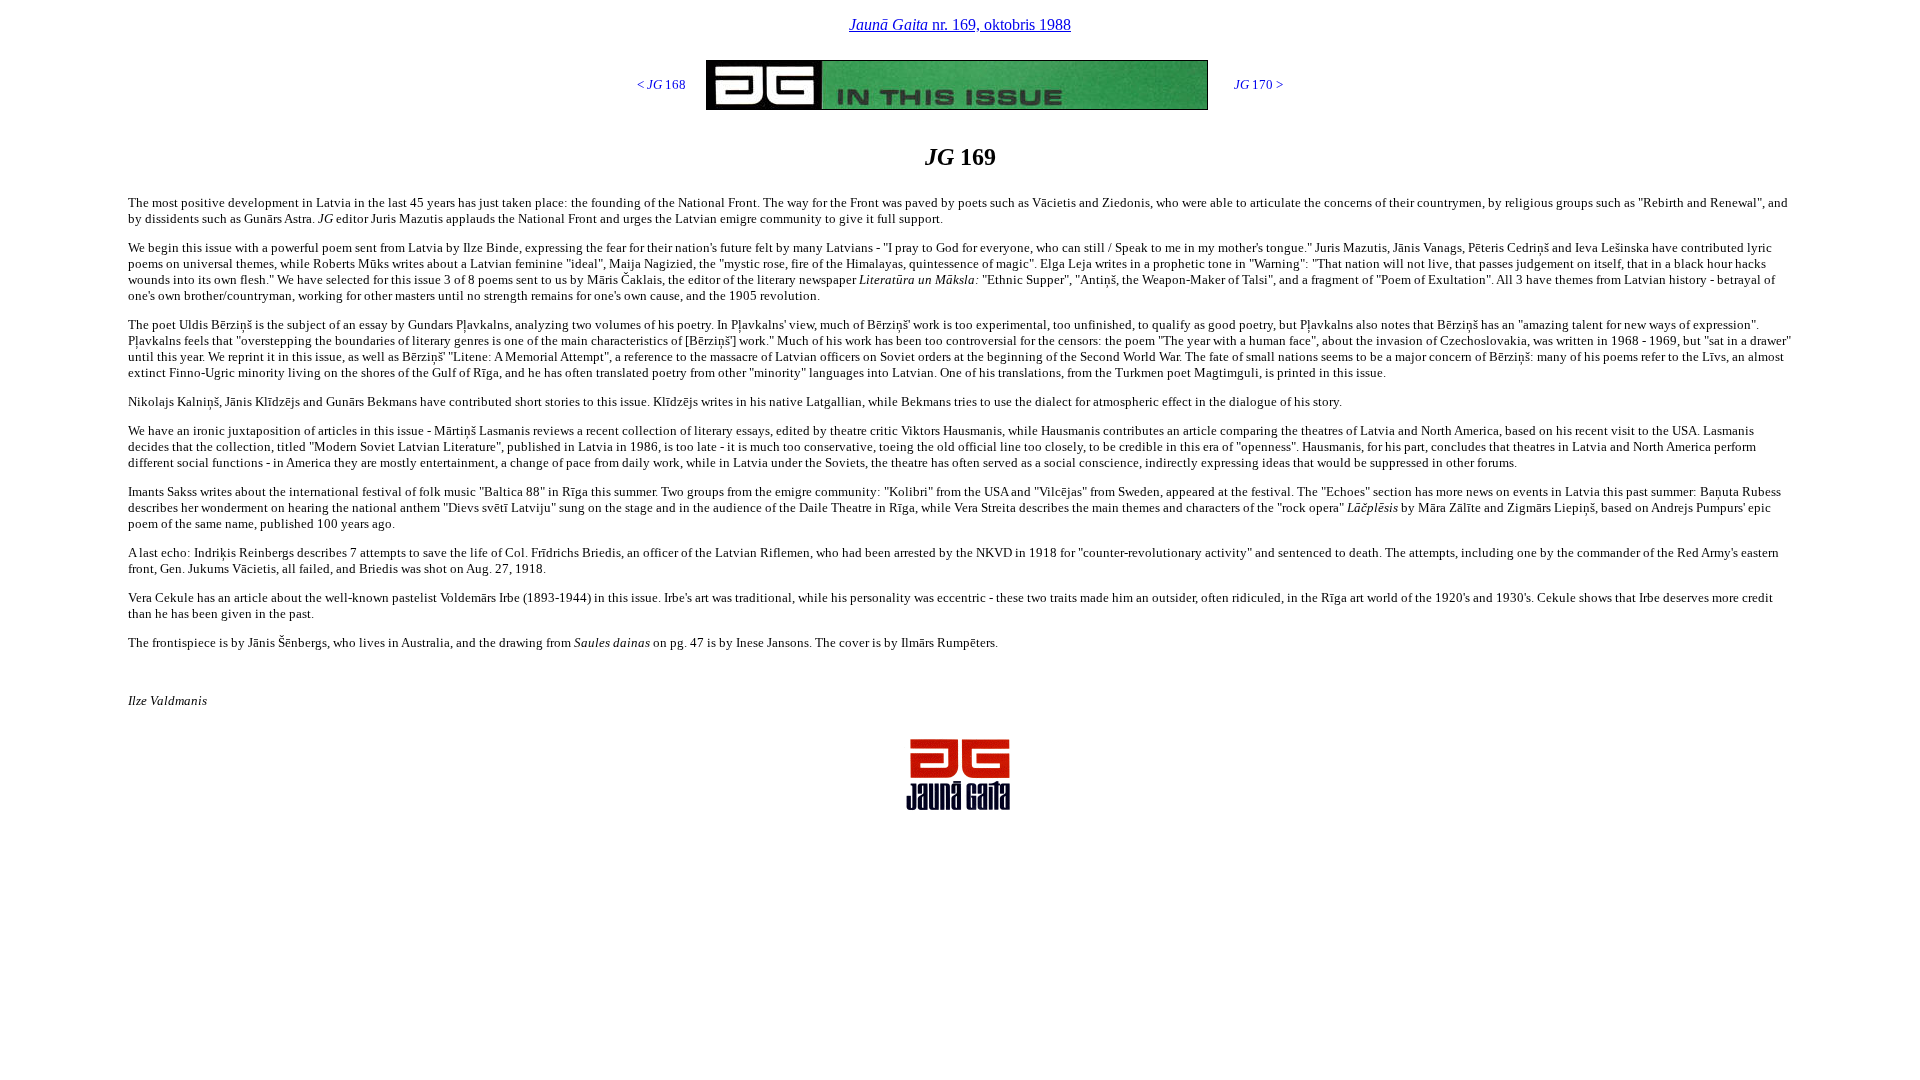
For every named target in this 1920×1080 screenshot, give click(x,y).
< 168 (661, 84)
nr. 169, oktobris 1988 (960, 24)
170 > (1258, 84)
